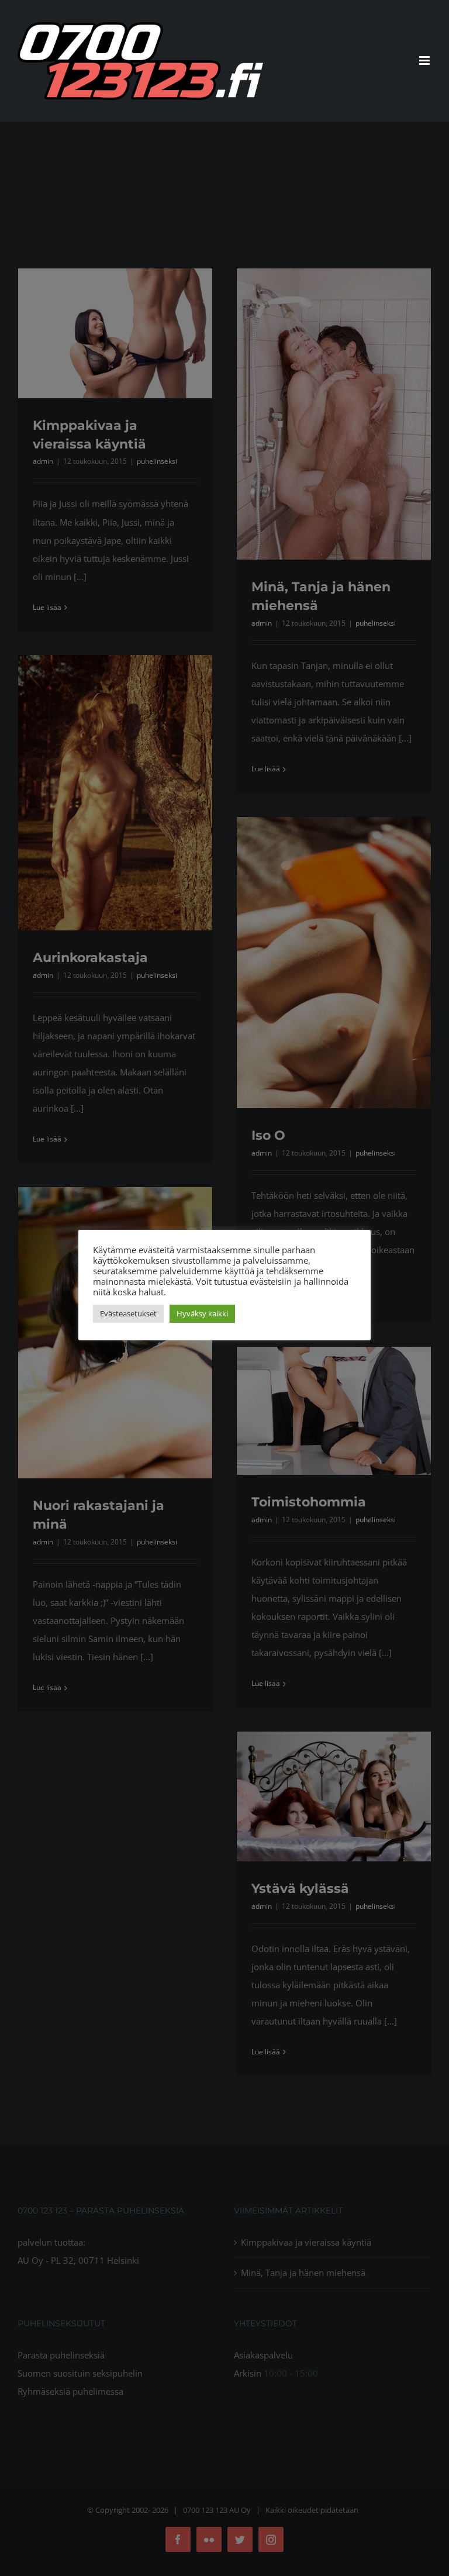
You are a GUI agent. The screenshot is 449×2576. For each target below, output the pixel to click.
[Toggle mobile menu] (425, 61)
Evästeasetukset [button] (128, 1313)
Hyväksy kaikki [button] (202, 1313)
